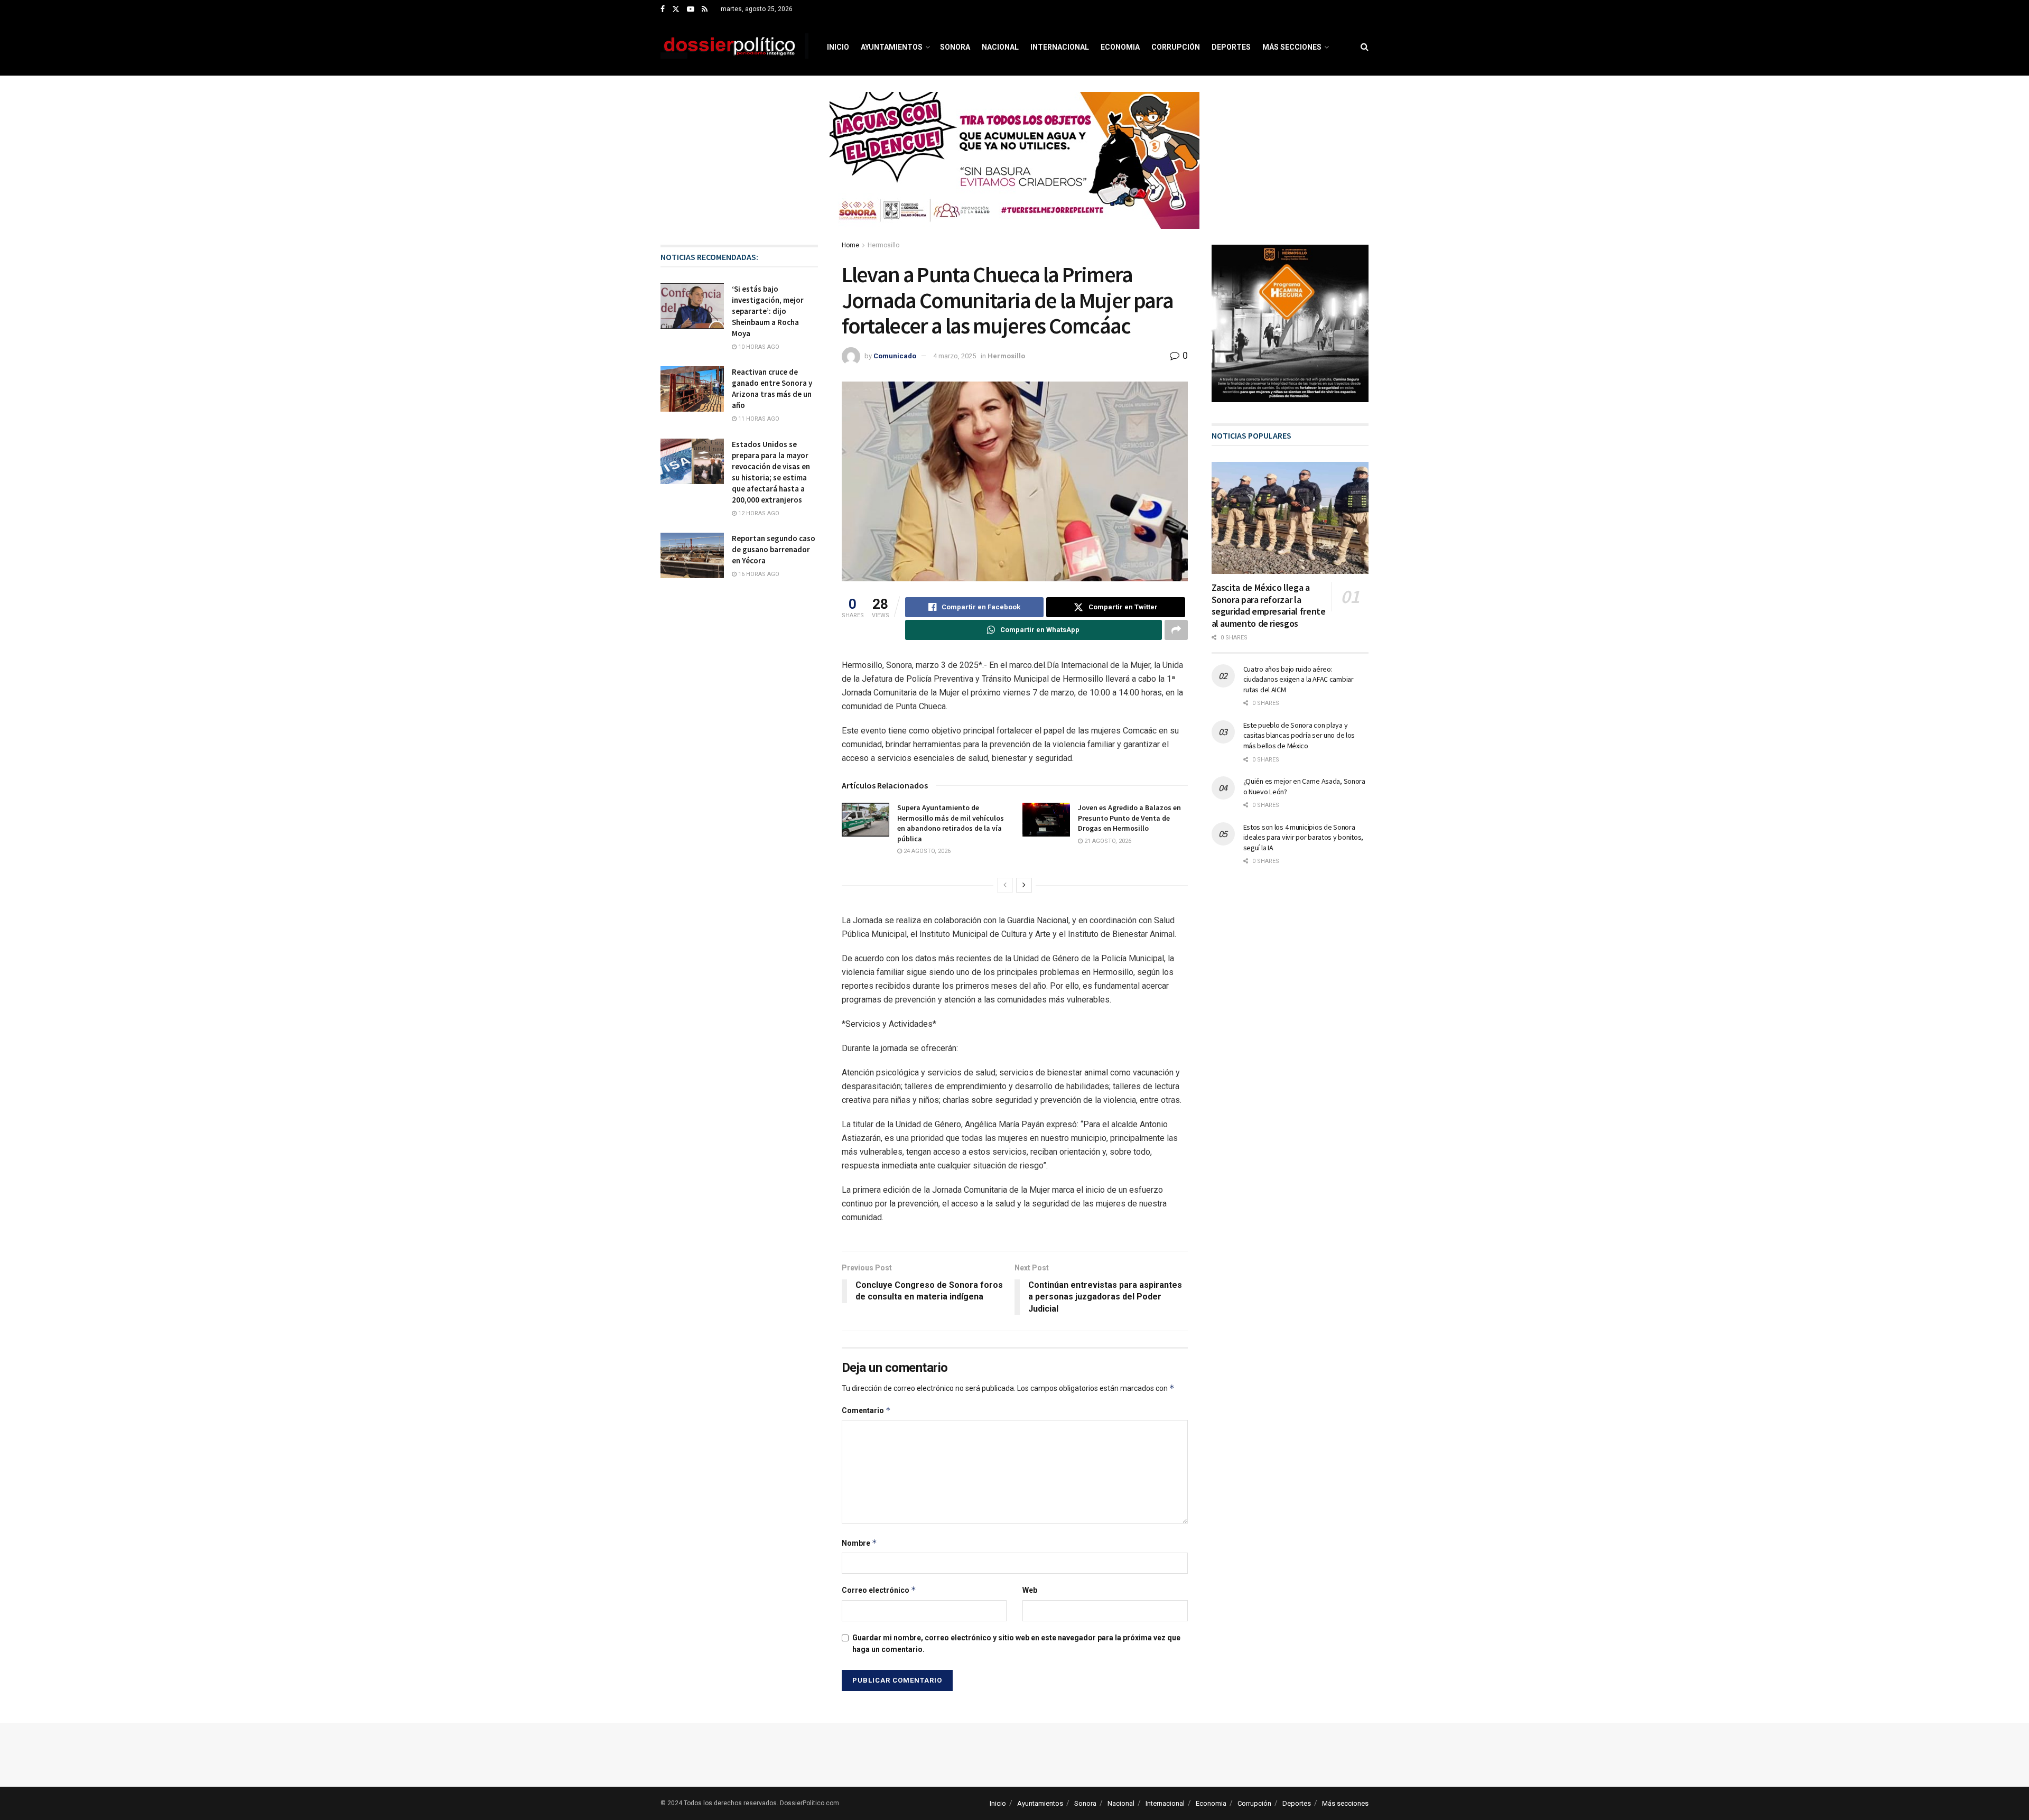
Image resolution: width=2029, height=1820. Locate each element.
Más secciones (1292, 47)
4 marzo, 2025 (955, 356)
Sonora (955, 47)
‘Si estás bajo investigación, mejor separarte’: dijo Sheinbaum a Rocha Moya (768, 311)
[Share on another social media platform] (1176, 630)
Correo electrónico (879, 1590)
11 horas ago (758, 419)
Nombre (859, 1543)
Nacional (1000, 47)
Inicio (838, 47)
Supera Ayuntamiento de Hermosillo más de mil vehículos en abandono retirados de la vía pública (951, 823)
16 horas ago (758, 574)
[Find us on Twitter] (676, 10)
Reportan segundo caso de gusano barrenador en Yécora (774, 549)
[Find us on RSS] (705, 10)
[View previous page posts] (1005, 885)
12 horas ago (758, 513)
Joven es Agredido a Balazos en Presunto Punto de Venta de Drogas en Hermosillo (1129, 818)
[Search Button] (1365, 47)
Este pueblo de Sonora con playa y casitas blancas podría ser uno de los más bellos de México (1299, 735)
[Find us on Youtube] (691, 10)
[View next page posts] (1024, 885)
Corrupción (1176, 47)
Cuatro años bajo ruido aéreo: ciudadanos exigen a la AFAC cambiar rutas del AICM (1299, 679)
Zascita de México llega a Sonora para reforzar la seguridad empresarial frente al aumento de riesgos (1269, 605)
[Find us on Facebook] (663, 10)
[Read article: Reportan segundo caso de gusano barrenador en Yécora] (692, 555)
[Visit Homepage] (734, 47)
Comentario (866, 1410)
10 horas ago (758, 347)
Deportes (1231, 47)
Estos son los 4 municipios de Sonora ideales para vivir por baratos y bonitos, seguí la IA (1304, 837)
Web (1030, 1590)
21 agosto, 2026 (1107, 841)
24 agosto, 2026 (926, 851)
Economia (1120, 47)
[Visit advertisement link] (1015, 168)
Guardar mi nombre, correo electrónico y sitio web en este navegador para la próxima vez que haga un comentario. (1016, 1643)
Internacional (1060, 47)
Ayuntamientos (892, 47)
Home (850, 245)
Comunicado (895, 356)
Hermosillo (883, 245)
